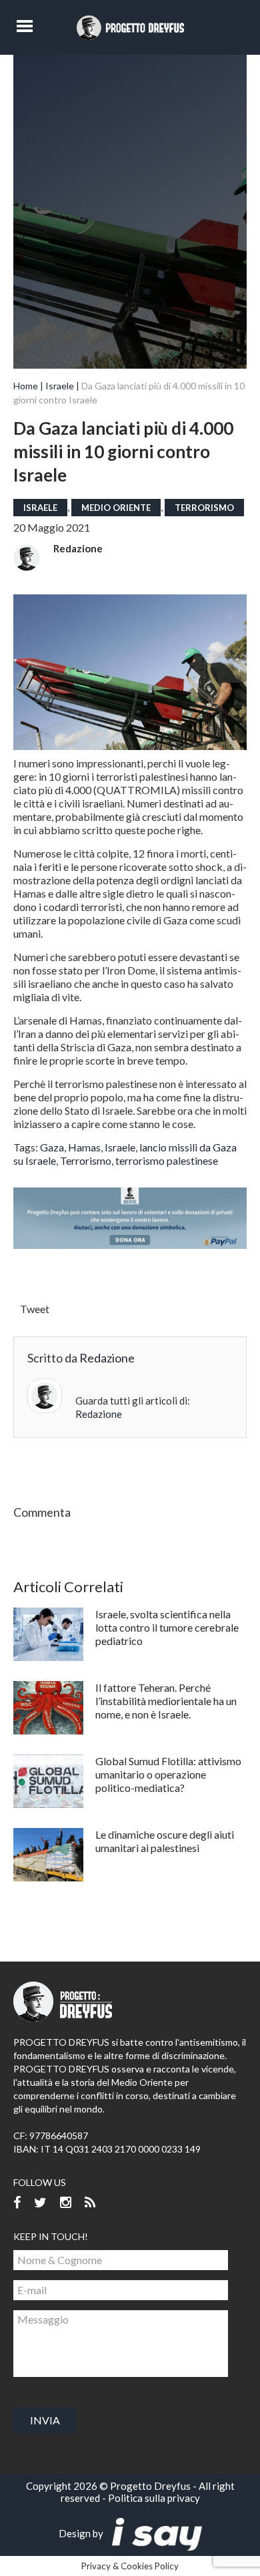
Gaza (52, 1147)
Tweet (35, 1309)
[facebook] (17, 2203)
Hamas (84, 1147)
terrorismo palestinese (167, 1160)
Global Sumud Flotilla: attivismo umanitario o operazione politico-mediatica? (168, 1774)
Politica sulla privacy (154, 2498)
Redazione (78, 548)
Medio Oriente (116, 508)
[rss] (90, 2203)
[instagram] (66, 2203)
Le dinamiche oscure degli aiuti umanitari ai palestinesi (165, 1841)
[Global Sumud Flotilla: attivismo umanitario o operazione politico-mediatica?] (48, 1781)
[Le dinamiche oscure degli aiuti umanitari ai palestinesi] (48, 1855)
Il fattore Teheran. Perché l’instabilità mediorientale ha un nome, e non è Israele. (166, 1701)
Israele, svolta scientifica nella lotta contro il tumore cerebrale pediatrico (167, 1627)
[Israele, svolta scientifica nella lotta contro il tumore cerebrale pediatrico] (48, 1634)
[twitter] (40, 2203)
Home (26, 386)
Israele (60, 386)
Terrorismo (204, 508)
